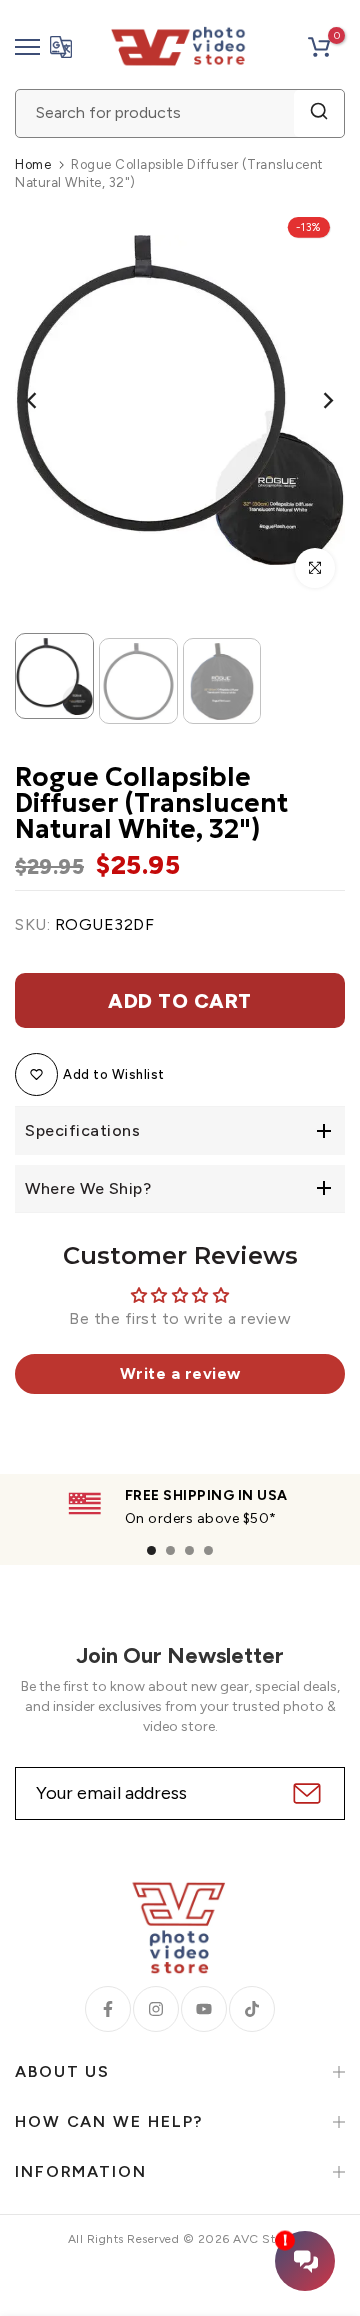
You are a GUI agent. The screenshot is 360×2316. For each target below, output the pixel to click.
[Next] (315, 400)
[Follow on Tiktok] (252, 2009)
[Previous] (45, 400)
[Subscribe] (304, 1793)
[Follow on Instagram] (156, 2009)
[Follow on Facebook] (108, 2009)
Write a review (180, 1373)
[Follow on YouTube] (204, 2009)
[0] (319, 47)
